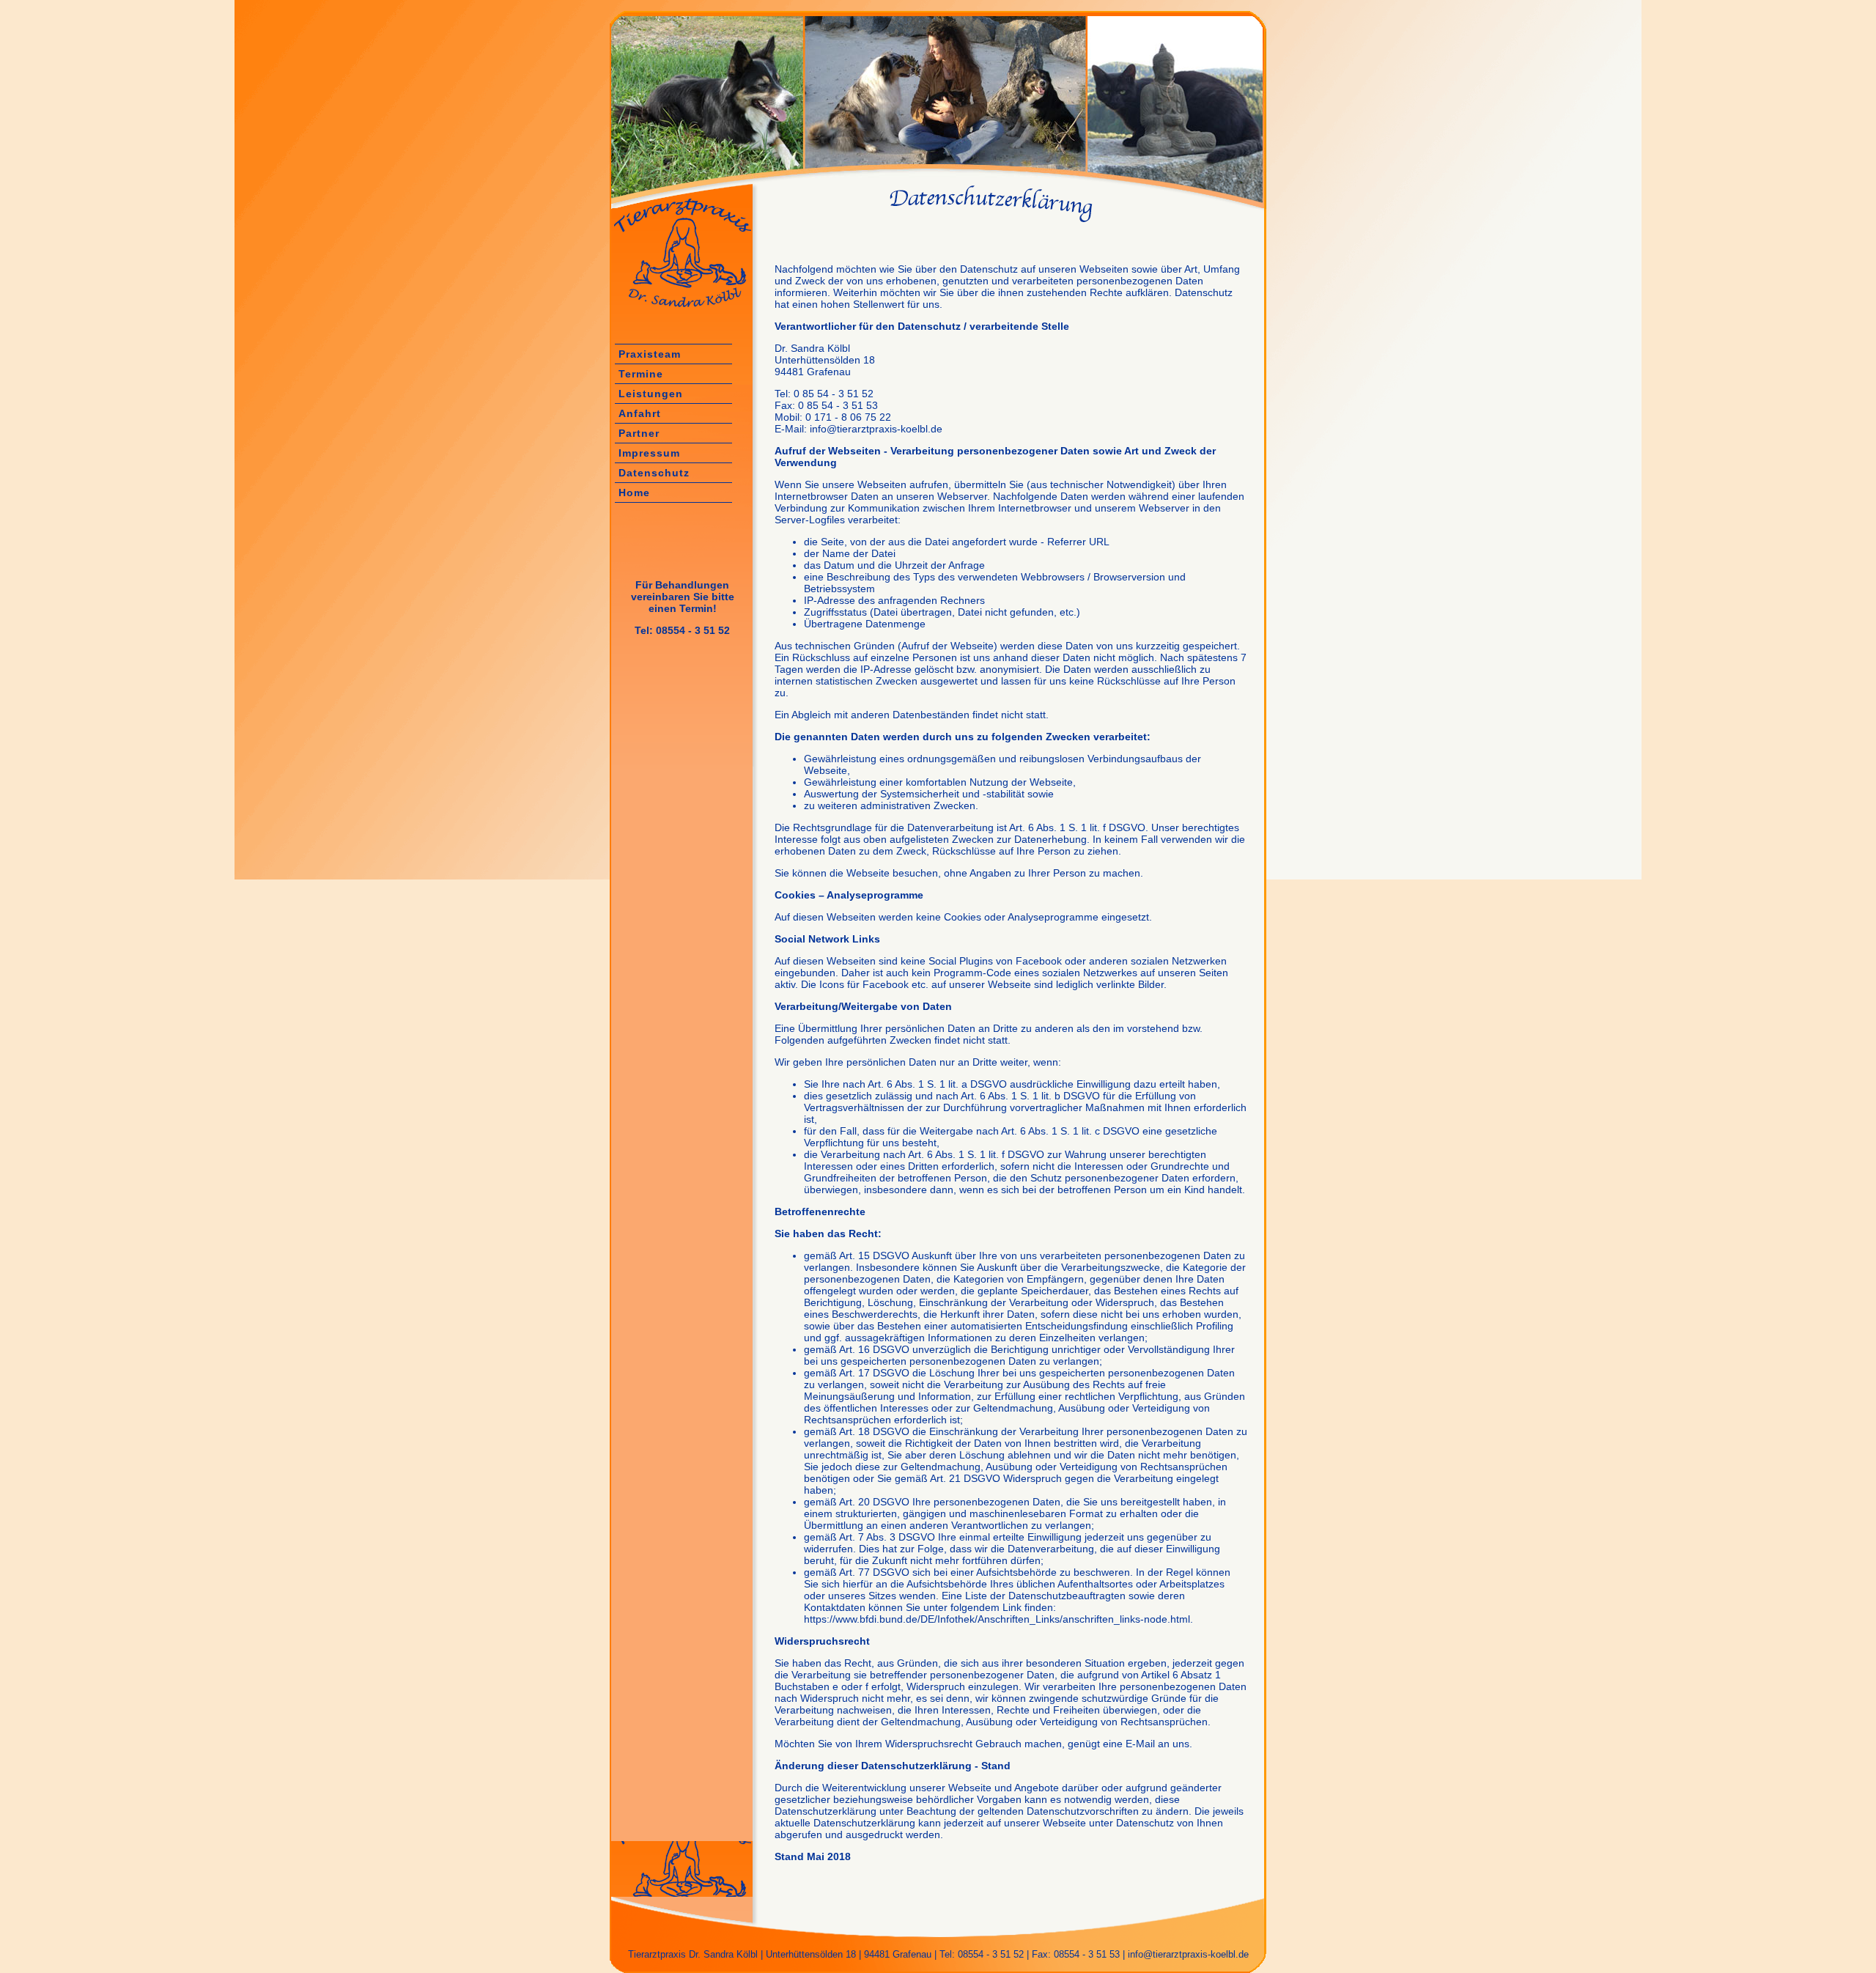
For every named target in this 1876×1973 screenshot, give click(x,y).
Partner (639, 433)
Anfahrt (640, 413)
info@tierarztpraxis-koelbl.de (1187, 1954)
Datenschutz (654, 473)
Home (634, 493)
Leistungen (651, 394)
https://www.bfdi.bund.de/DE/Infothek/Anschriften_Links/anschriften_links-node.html (997, 1619)
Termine (641, 374)
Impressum (649, 453)
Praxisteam (650, 354)
